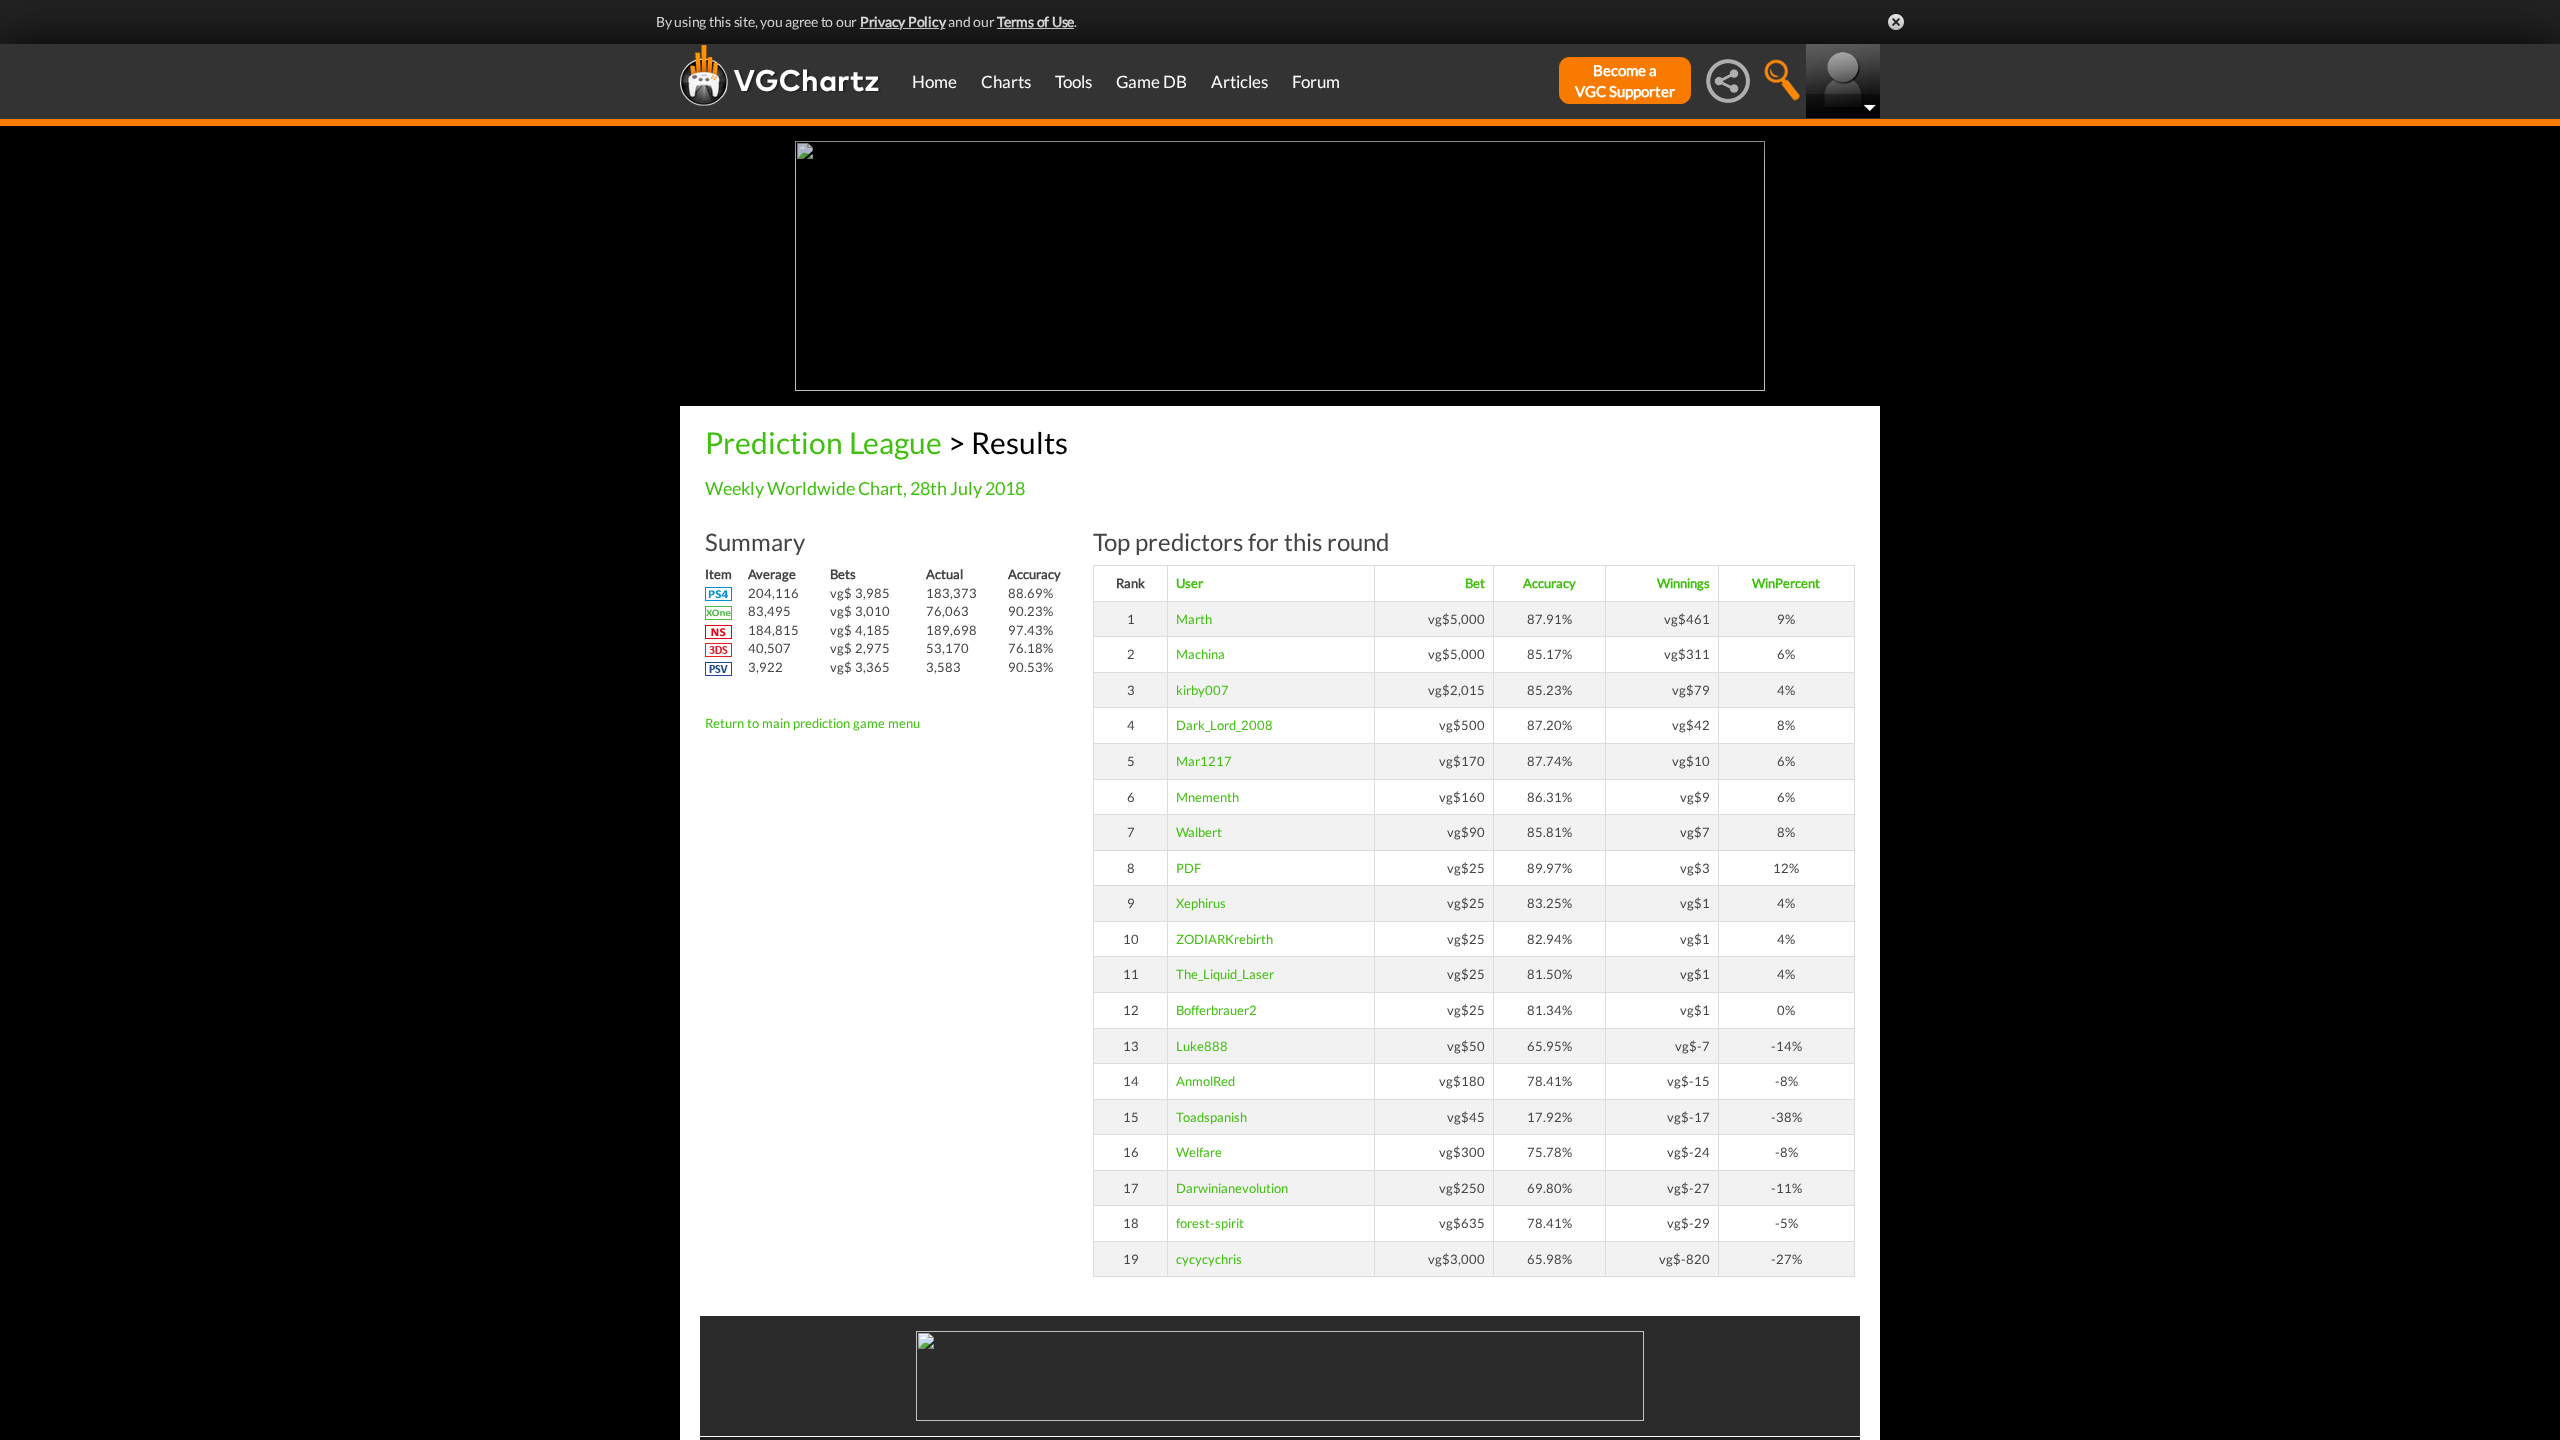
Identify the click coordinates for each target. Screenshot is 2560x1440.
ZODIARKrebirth (1224, 939)
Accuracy (1549, 583)
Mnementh (1207, 797)
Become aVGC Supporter (1625, 80)
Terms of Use (1035, 21)
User (1189, 583)
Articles (1239, 81)
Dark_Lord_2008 (1224, 725)
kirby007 (1202, 690)
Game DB (1151, 81)
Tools (1073, 81)
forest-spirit (1210, 1223)
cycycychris (1209, 1259)
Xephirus (1201, 903)
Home (934, 81)
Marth (1194, 619)
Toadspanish (1211, 1117)
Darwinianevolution (1232, 1188)
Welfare (1199, 1152)
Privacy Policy (903, 21)
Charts (1006, 81)
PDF (1188, 868)
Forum (1316, 81)
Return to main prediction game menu (812, 723)
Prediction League (823, 442)
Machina (1200, 654)
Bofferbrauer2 (1216, 1010)
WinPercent (1786, 583)
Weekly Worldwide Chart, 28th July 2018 (865, 488)
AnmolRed (1205, 1081)
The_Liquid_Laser (1225, 974)
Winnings (1683, 583)
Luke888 (1202, 1046)
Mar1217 (1204, 761)
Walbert (1199, 832)
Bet (1475, 583)
